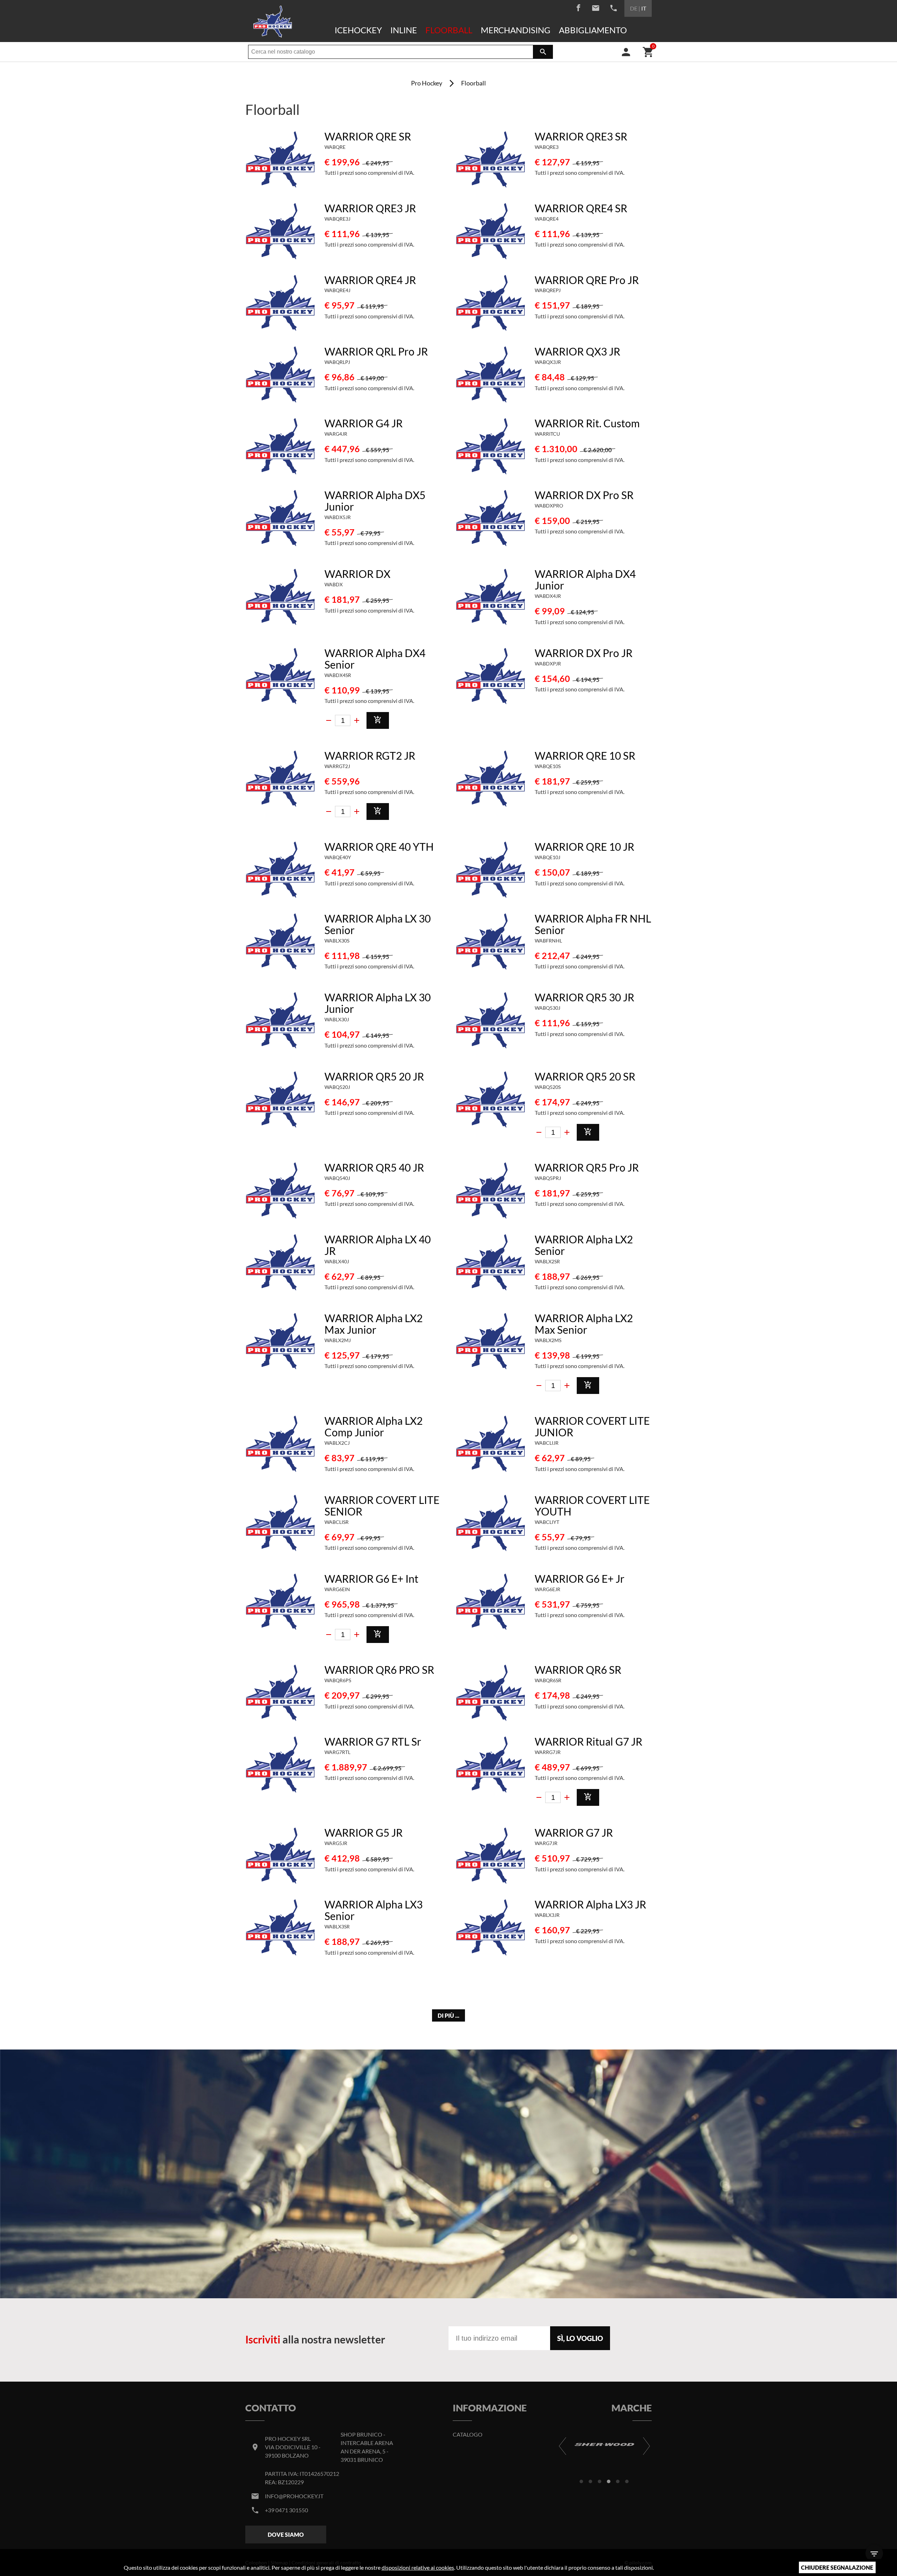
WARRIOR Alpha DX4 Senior (375, 659)
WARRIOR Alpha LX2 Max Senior (584, 1324)
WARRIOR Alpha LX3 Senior (374, 1910)
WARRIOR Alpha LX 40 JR (378, 1245)
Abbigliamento (593, 30)
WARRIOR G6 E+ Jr (580, 1579)
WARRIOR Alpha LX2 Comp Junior (374, 1426)
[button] (581, 2481)
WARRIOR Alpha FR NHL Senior (593, 924)
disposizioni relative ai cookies (418, 2567)
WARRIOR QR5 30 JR (584, 997)
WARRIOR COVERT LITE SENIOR (382, 1505)
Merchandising (516, 30)
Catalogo (468, 2434)
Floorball (449, 30)
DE (634, 8)
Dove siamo (286, 2534)
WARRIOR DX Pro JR (584, 653)
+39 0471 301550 (286, 2510)
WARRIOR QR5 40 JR (374, 1167)
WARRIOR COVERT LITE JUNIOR (592, 1426)
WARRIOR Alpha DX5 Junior (375, 501)
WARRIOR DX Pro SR (584, 495)
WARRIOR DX (357, 574)
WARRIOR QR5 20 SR (585, 1076)
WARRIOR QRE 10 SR (585, 755)
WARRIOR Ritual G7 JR (588, 1741)
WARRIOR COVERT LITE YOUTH (592, 1505)
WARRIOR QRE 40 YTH (379, 847)
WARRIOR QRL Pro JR (376, 351)
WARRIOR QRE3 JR (370, 208)
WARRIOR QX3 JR (577, 351)
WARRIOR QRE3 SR (581, 136)
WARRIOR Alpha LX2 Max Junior (374, 1324)
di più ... (448, 2015)
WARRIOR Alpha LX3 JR (590, 1904)
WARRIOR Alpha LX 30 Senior (378, 924)
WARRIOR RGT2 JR (370, 755)
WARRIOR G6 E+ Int (371, 1579)
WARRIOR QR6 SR (578, 1670)
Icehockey (358, 30)
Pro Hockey (427, 83)
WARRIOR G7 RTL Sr (373, 1741)
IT (644, 8)
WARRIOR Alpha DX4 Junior (585, 579)
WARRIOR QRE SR (368, 136)
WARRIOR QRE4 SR (581, 208)
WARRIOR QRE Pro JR (587, 280)
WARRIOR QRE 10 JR (584, 847)
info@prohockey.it (294, 2496)
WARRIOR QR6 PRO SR (379, 1670)
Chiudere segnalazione (837, 2567)
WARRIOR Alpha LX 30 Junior (378, 1003)
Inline (404, 30)
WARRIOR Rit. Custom (587, 423)
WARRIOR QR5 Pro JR (587, 1167)
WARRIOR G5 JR (364, 1832)
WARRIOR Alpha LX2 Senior (584, 1245)
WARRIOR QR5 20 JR (374, 1076)
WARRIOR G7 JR (574, 1832)
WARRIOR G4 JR (364, 423)
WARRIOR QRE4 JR (370, 280)
